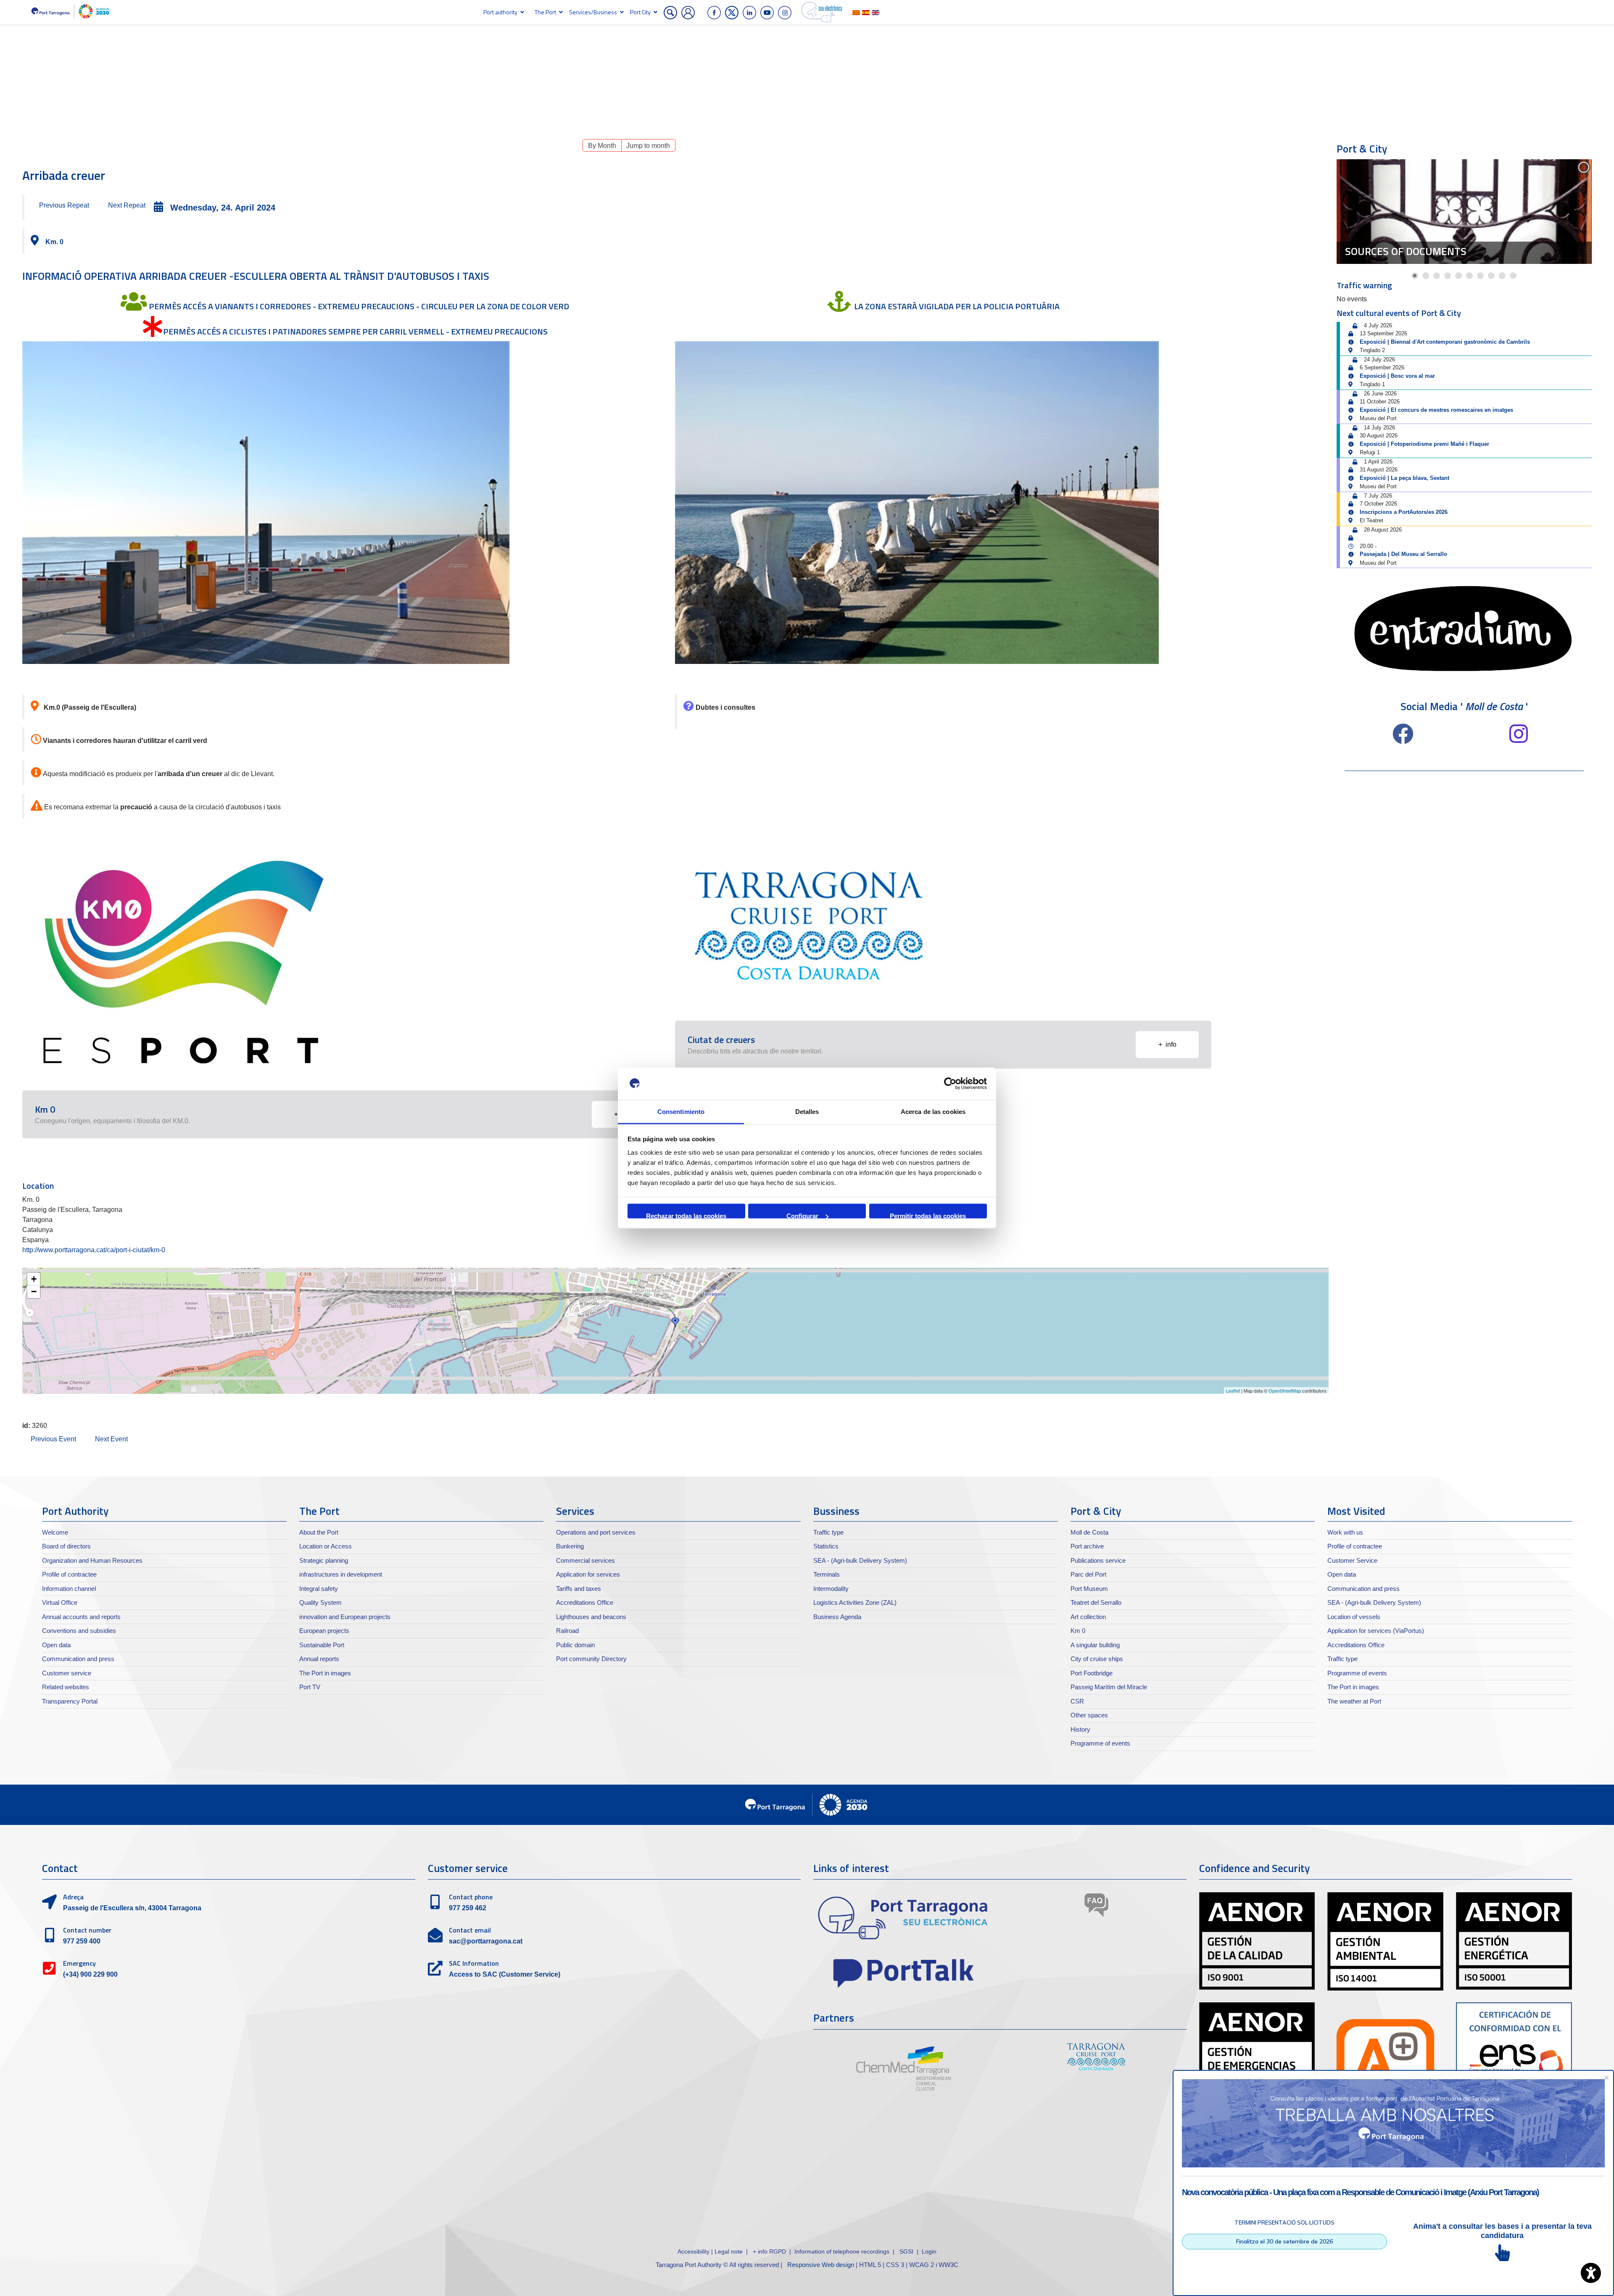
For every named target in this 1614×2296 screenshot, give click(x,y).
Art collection (1088, 1617)
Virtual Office (60, 1602)
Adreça (73, 1897)
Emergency (79, 1963)
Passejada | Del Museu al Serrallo (1403, 554)
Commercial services (585, 1560)
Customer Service (1352, 1560)
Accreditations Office (585, 1602)
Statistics (826, 1546)
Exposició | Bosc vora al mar (1397, 376)
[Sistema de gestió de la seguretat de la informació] (921, 2251)
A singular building (1095, 1645)
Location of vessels (1354, 1617)
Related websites (66, 1687)
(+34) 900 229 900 (90, 1974)
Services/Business (593, 12)
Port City (640, 12)
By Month (602, 146)
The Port (545, 12)
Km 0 (1078, 1631)
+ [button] (34, 1279)
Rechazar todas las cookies (686, 1215)
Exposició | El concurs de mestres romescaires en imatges (1436, 410)
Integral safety (319, 1589)
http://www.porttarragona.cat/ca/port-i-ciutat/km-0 (94, 1250)
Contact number (87, 1930)
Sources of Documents (1406, 251)
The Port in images (325, 1673)
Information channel (69, 1589)
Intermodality (831, 1589)
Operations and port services (596, 1532)
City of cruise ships (1097, 1659)
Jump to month (648, 146)
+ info (1167, 1044)
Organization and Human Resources (92, 1560)
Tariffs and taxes (579, 1589)
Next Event (111, 1439)
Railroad (567, 1631)
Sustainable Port (322, 1645)
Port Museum (1089, 1589)
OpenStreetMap (1285, 1390)
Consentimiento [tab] (681, 1111)
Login (929, 2251)
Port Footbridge (1092, 1673)
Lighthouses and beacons (591, 1617)
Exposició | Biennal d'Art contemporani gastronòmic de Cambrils (1445, 342)
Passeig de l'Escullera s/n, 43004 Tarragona (132, 1908)
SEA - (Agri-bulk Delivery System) (860, 1560)
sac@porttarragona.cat (486, 1941)
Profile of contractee (69, 1574)
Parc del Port (1088, 1574)
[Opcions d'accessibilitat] (1591, 2273)
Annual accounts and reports (81, 1617)
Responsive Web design (821, 2265)
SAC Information (474, 1963)
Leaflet (1233, 1390)
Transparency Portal (70, 1701)
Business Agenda (837, 1617)
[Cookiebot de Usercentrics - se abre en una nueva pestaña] (950, 1084)
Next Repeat (127, 205)
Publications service (1098, 1560)
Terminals (827, 1574)
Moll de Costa (1089, 1532)
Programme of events (1100, 1743)
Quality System (320, 1602)
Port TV (310, 1687)
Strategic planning (324, 1560)
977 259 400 (82, 1941)
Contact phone (471, 1897)
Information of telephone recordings (842, 2251)
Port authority (500, 12)
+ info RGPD (769, 2251)
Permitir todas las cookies (928, 1215)
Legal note (729, 2251)
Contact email (470, 1930)
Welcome (55, 1532)
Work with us (1345, 1532)
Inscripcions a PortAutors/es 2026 (1404, 512)
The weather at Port (1354, 1701)
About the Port (319, 1532)
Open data (56, 1645)
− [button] (34, 1291)
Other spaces (1089, 1715)
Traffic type (828, 1532)
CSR (1077, 1701)
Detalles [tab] (807, 1111)
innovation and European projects (345, 1617)
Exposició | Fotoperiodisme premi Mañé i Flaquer (1424, 444)
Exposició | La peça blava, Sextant (1404, 478)
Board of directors (66, 1546)
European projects (324, 1631)
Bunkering (570, 1546)
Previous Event (53, 1439)
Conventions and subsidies (79, 1631)
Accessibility (694, 2251)
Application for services (588, 1574)
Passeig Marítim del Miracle (1109, 1687)
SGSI (907, 2251)
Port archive (1087, 1546)
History (1080, 1729)
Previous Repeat (64, 205)
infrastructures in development (341, 1574)
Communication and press (78, 1659)
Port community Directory (591, 1659)
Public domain (575, 1645)
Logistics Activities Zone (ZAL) (855, 1602)
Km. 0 (54, 242)
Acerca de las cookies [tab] (933, 1111)
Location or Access (326, 1546)
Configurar (802, 1215)
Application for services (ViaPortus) (1376, 1631)
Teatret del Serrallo (1096, 1602)
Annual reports (319, 1659)
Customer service (67, 1673)
